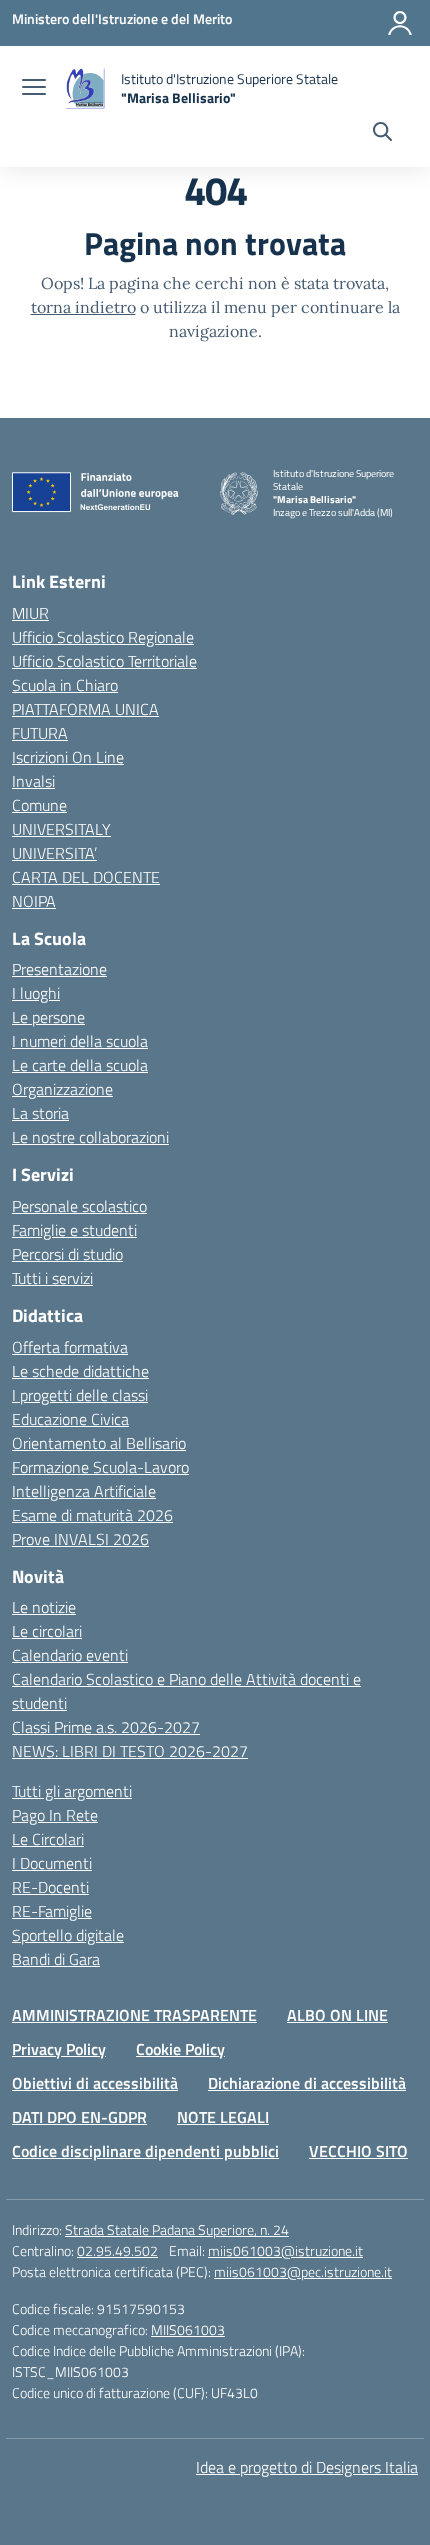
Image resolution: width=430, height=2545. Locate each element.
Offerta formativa (70, 1347)
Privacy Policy (59, 2049)
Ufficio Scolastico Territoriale (104, 661)
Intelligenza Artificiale (84, 1491)
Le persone (48, 1017)
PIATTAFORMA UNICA (85, 709)
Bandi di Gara (56, 1959)
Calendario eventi (70, 1655)
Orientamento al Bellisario (99, 1443)
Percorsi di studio (67, 1254)
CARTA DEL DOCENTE (86, 877)
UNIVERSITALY (61, 829)
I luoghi (36, 993)
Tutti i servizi (52, 1278)
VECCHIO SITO (358, 2151)
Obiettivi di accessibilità (95, 2083)
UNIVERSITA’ (54, 853)
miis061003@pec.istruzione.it (303, 2271)
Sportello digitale (68, 1935)
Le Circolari (48, 1839)
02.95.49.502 (117, 2250)
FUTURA (40, 733)
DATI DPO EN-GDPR (79, 2117)
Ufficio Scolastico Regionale (103, 637)
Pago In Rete (55, 1815)
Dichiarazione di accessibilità (307, 2083)
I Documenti (52, 1863)
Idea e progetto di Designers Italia (307, 2467)
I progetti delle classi (80, 1395)
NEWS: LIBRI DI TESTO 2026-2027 (130, 1751)
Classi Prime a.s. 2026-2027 (106, 1727)
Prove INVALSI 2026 (80, 1539)
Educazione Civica (70, 1419)
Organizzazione (62, 1089)
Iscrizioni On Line (68, 757)
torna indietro (83, 307)
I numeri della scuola (80, 1041)
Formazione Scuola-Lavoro (100, 1467)
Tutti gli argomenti (72, 1791)
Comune (39, 805)
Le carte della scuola (80, 1065)
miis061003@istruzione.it (285, 2250)
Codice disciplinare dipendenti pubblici (145, 2151)
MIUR (30, 613)
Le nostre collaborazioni (90, 1137)
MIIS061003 (188, 2329)
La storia (40, 1113)
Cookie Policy (180, 2049)
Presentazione (59, 969)
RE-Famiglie (52, 1911)
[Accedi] (400, 23)
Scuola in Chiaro (65, 685)
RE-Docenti (50, 1887)
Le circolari (47, 1631)
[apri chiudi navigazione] (34, 89)
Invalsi (33, 781)
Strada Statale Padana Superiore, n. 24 (177, 2229)
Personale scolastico (79, 1206)
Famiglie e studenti (74, 1230)
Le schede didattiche (80, 1371)
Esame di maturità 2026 (92, 1515)
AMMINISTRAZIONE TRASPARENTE (134, 2015)
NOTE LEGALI (223, 2117)
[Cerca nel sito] (382, 134)
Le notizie (44, 1607)
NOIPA (34, 901)
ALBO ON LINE (337, 2015)
